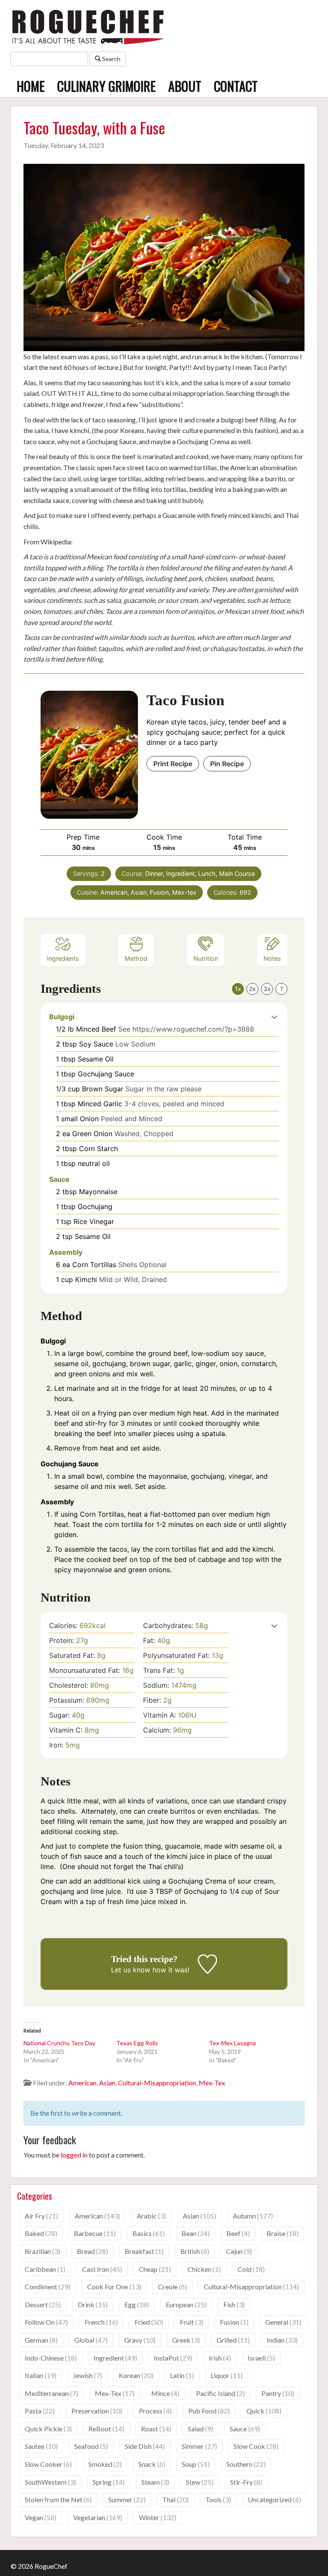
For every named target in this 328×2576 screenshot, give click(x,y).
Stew (193, 2482)
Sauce (238, 2429)
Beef (233, 2233)
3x (267, 989)
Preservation (90, 2411)
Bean (189, 2233)
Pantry (271, 2393)
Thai (169, 2499)
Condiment (41, 2287)
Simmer (193, 2446)
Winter (149, 2517)
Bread (86, 2251)
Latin (177, 2375)
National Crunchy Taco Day (59, 2043)
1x (238, 989)
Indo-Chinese (44, 2358)
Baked (34, 2233)
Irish (215, 2358)
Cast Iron (95, 2269)
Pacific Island (216, 2393)
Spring (102, 2482)
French (95, 2322)
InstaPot (166, 2358)
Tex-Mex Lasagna (232, 2043)
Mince (161, 2393)
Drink (86, 2304)
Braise (276, 2233)
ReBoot (100, 2429)
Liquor (220, 2375)
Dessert (36, 2304)
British (190, 2251)
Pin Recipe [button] (227, 764)
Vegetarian (89, 2517)
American (82, 2083)
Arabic (147, 2216)
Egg (130, 2304)
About (185, 86)
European (180, 2304)
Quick (255, 2411)
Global (84, 2340)
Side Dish (138, 2446)
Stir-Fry (242, 2482)
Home (31, 86)
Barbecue (88, 2233)
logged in (74, 2155)
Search (111, 59)
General (277, 2322)
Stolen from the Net (54, 2499)
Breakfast (139, 2251)
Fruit (187, 2322)
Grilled (227, 2340)
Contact (236, 86)
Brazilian (38, 2251)
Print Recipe (173, 764)
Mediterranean (47, 2393)
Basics (142, 2233)
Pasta (33, 2411)
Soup (189, 2464)
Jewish (83, 2375)
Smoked (100, 2464)
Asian (107, 2083)
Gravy (133, 2340)
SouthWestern (46, 2482)
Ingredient (109, 2358)
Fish (229, 2304)
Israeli (257, 2358)
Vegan (34, 2517)
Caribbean (40, 2269)
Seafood (86, 2446)
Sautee (35, 2446)
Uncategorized (270, 2499)
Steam (151, 2482)
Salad (196, 2429)
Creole (168, 2287)
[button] (274, 1017)
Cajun (234, 2251)
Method (136, 958)
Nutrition (206, 958)
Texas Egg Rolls (137, 2043)
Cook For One (108, 2287)
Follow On (40, 2322)
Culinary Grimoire (106, 86)
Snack (147, 2464)
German (37, 2340)
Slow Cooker (44, 2464)
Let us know (131, 1970)
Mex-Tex (212, 2083)
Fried (142, 2322)
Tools (214, 2499)
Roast (149, 2429)
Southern (239, 2464)
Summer (120, 2499)
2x (252, 989)
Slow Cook (249, 2446)
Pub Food (202, 2411)
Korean (129, 2375)
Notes (272, 958)
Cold (245, 2269)
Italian (34, 2375)
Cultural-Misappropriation (157, 2083)
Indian (275, 2340)
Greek (181, 2340)
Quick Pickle (44, 2429)
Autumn (244, 2216)
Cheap (148, 2269)
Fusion (230, 2322)
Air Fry (35, 2216)
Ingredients (63, 958)
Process (151, 2411)
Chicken (199, 2269)
